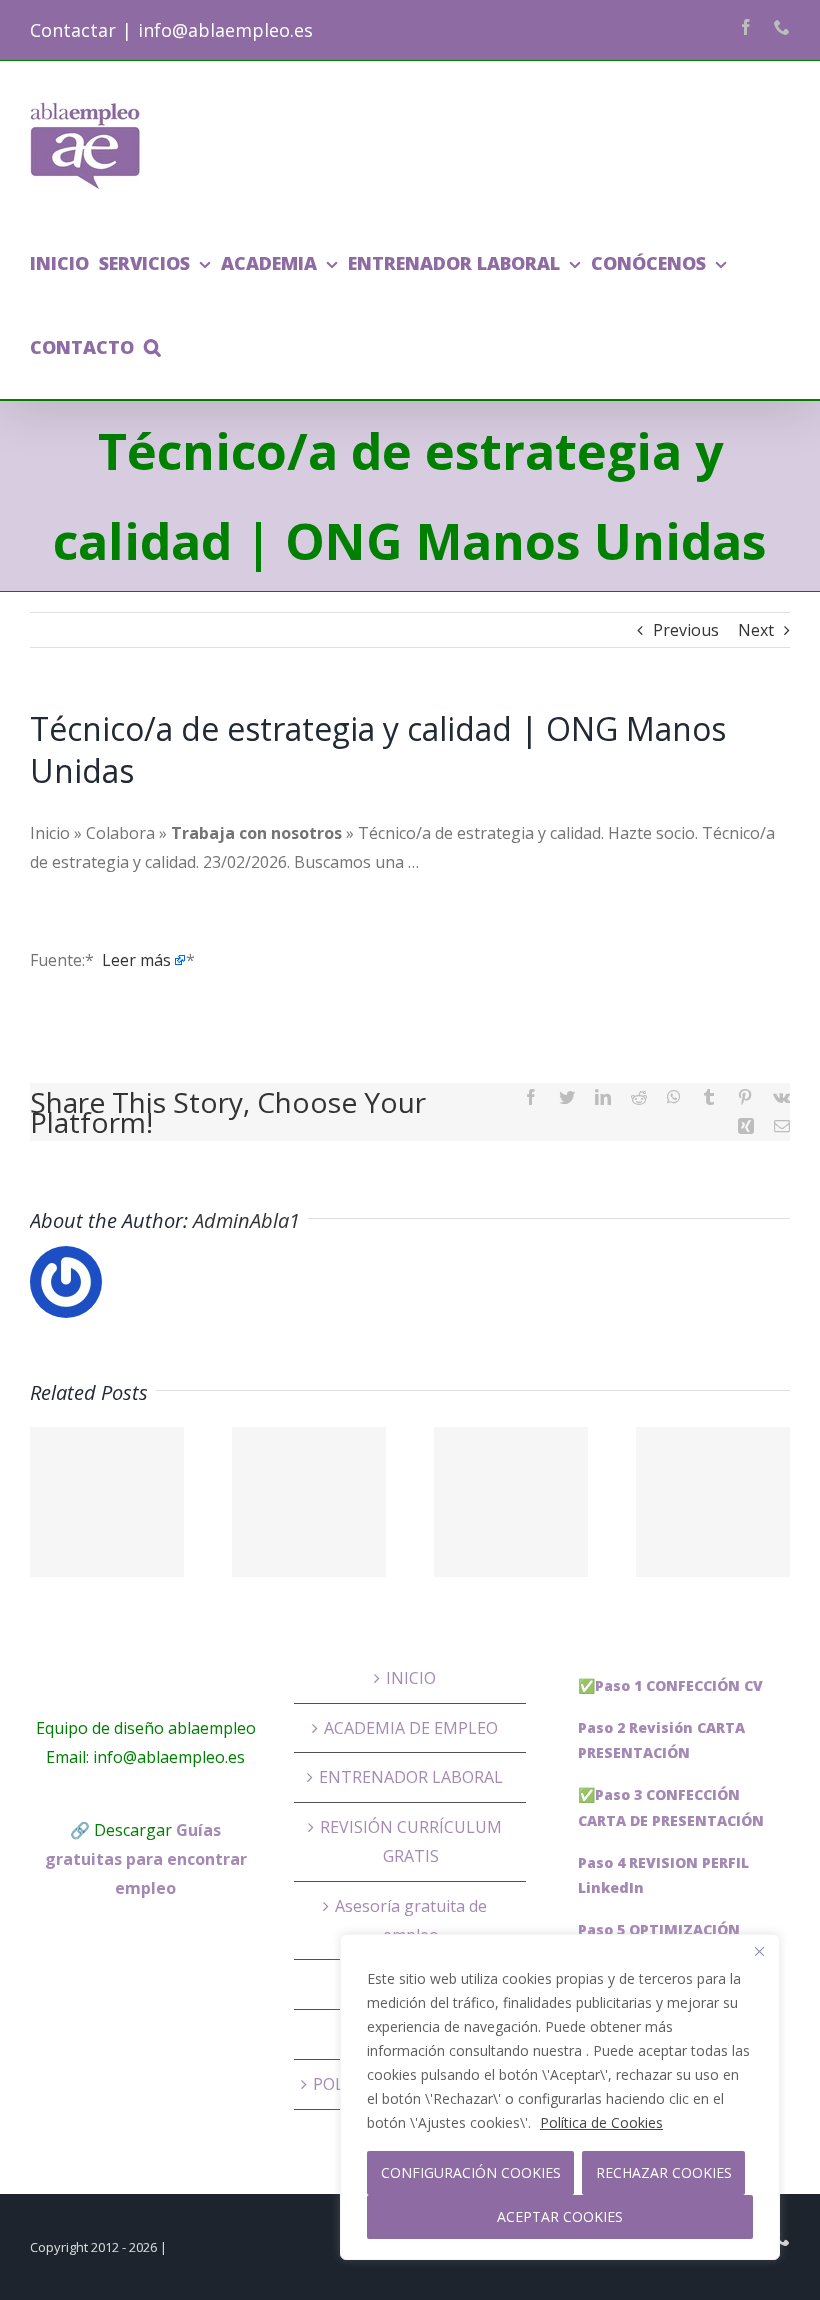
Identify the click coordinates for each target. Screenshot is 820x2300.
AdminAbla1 (246, 1220)
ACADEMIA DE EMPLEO (411, 1728)
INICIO (411, 1678)
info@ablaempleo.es (225, 30)
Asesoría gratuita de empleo (411, 1920)
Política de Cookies (601, 2122)
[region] (560, 2097)
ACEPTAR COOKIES (560, 2216)
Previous (686, 630)
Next (756, 630)
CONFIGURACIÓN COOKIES (471, 2172)
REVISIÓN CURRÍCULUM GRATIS (411, 1841)
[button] (152, 347)
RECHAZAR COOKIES (664, 2172)
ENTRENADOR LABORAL (411, 1777)
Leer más (136, 960)
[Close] (759, 1951)
